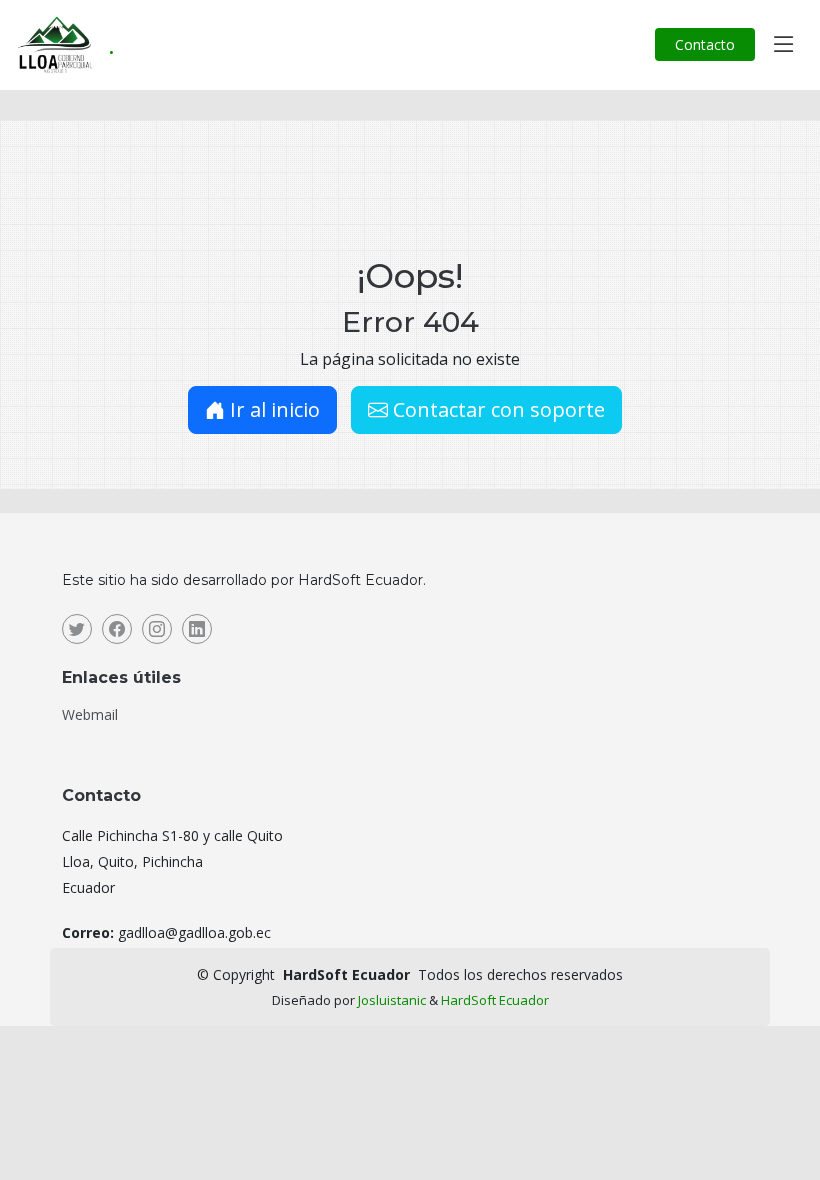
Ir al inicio (272, 409)
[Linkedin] (197, 629)
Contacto (705, 44)
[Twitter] (77, 629)
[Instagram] (157, 629)
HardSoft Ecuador (495, 1000)
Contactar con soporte (496, 409)
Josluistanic (392, 1000)
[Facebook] (117, 629)
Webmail (90, 715)
